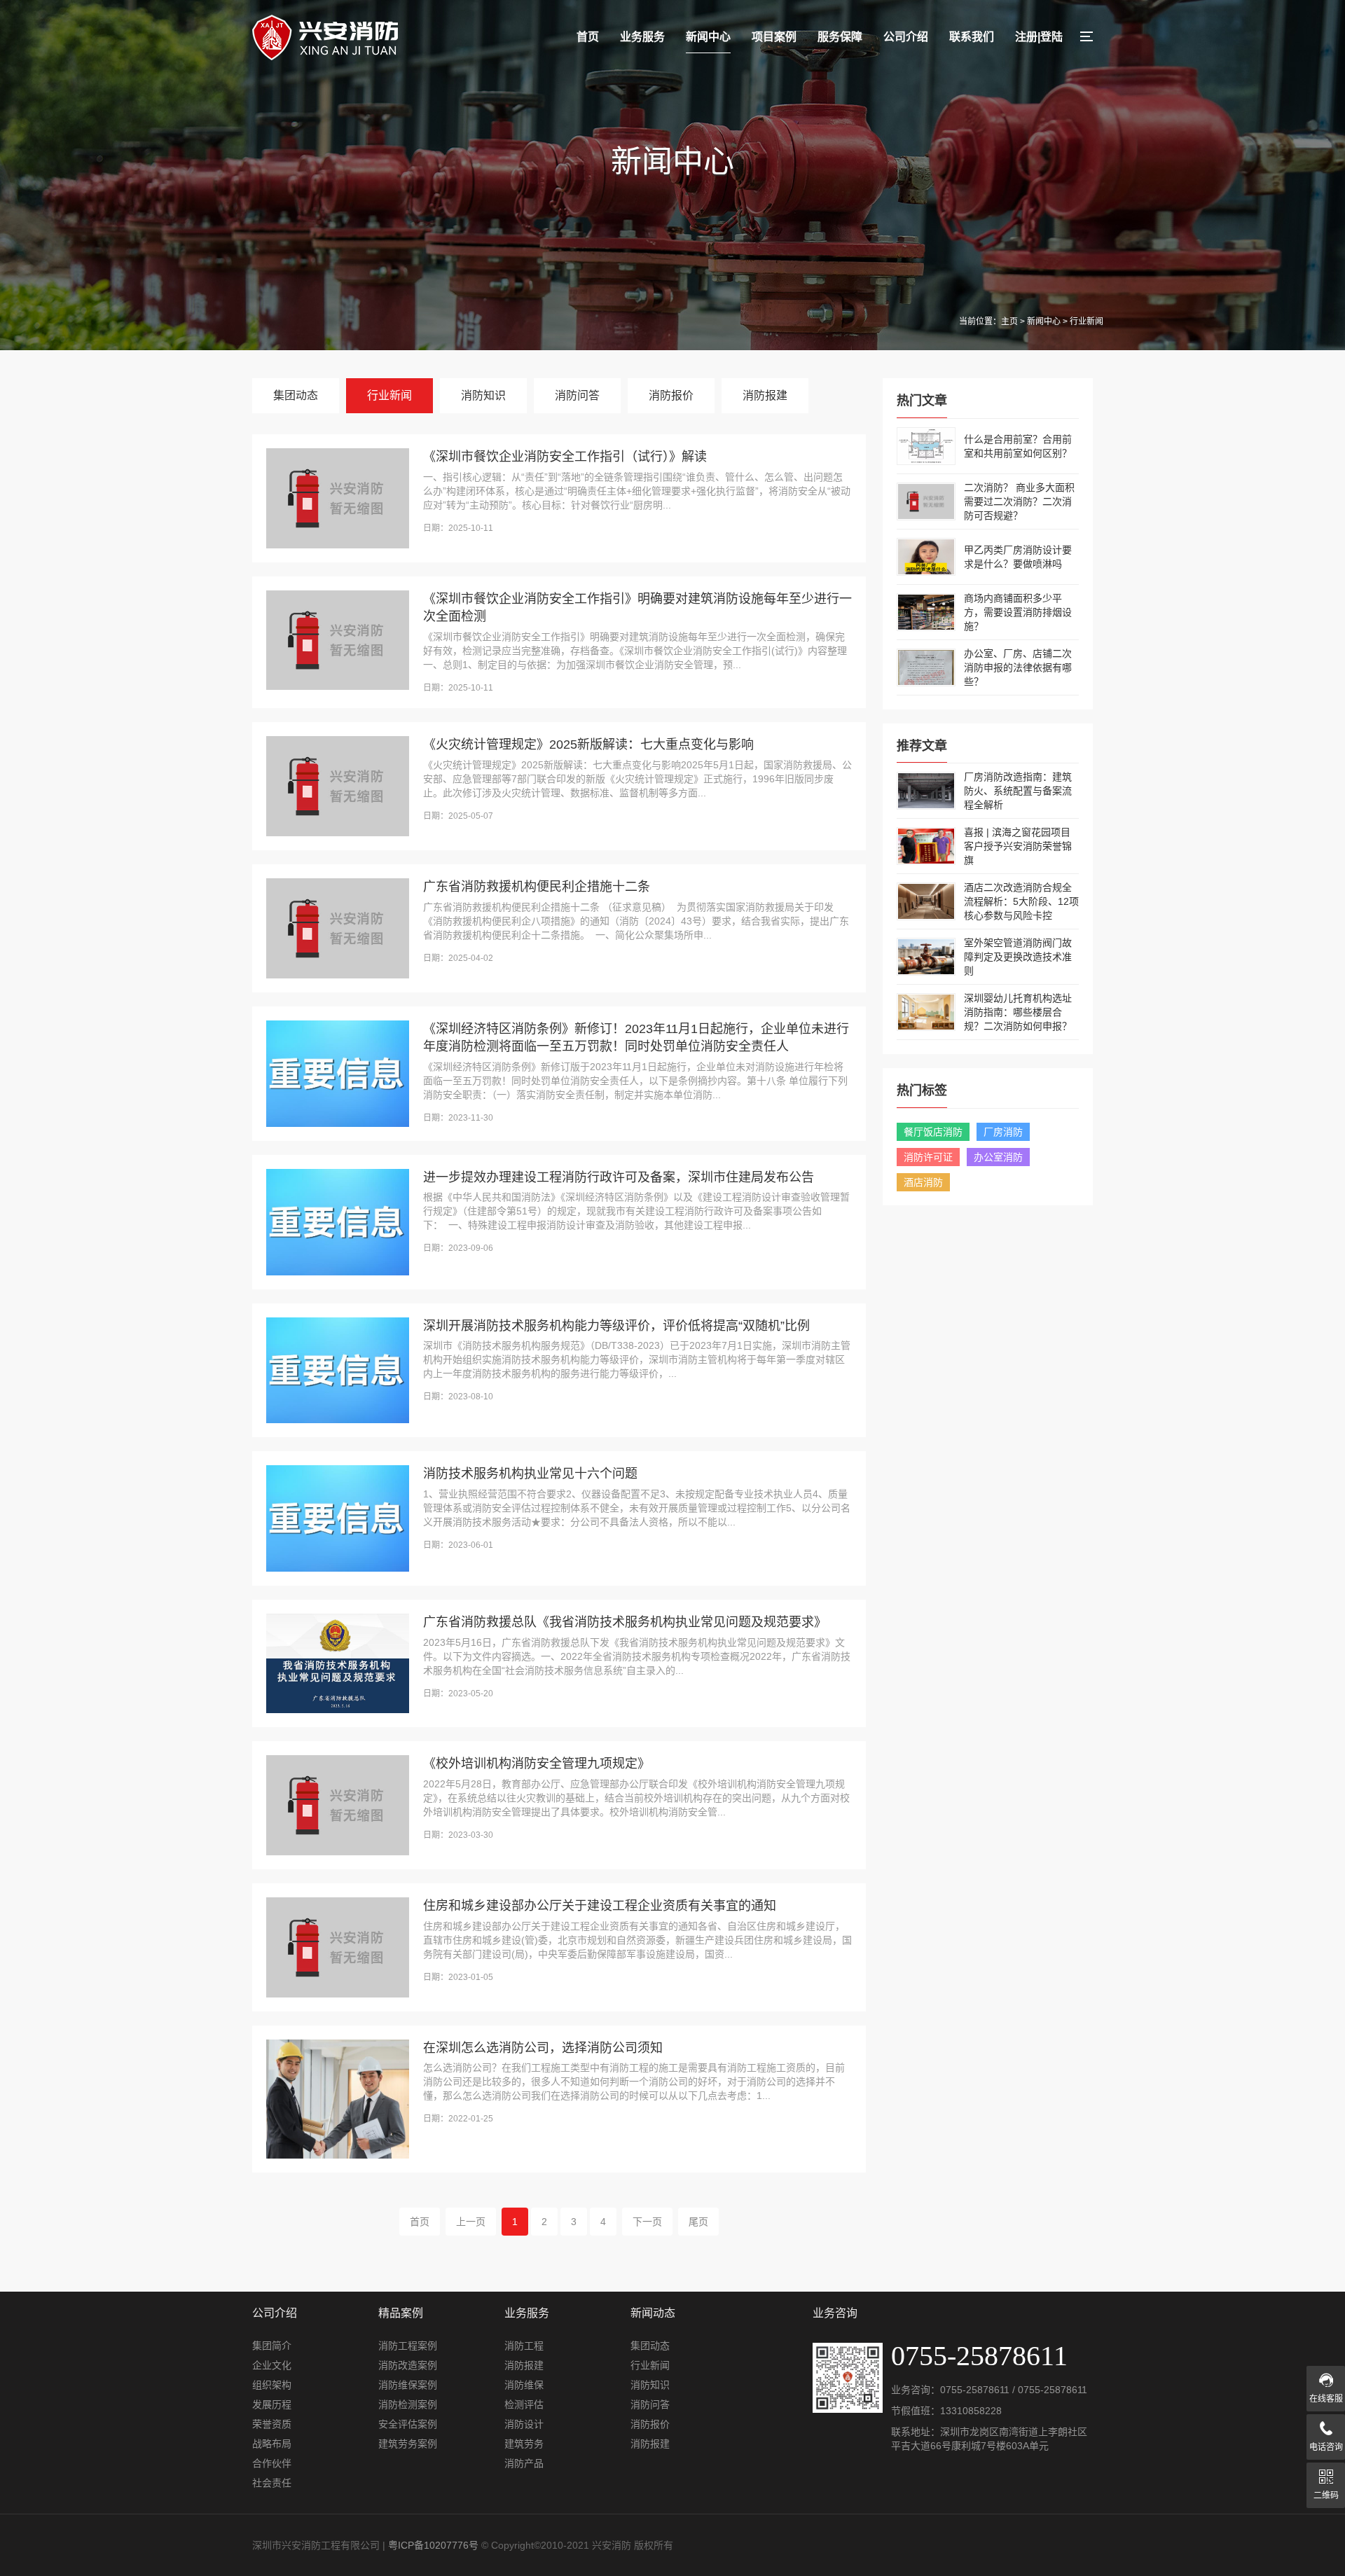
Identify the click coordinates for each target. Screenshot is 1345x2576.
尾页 (698, 2222)
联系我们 (972, 37)
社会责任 (272, 2483)
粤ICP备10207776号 (433, 2545)
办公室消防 (998, 1157)
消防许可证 (928, 1157)
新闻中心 (708, 37)
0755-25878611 (975, 2390)
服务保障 (840, 37)
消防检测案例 (408, 2404)
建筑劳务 (524, 2444)
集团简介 (272, 2346)
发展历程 (272, 2404)
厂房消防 (1003, 1132)
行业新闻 (389, 395)
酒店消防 (923, 1182)
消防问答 (577, 395)
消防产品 (524, 2463)
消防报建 (765, 395)
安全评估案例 (408, 2424)
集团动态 (296, 395)
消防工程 (524, 2346)
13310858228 (971, 2411)
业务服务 (642, 37)
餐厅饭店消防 (933, 1132)
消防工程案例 (408, 2346)
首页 (588, 37)
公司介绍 (906, 37)
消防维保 (524, 2385)
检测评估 (524, 2404)
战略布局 (272, 2444)
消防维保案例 (408, 2385)
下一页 (647, 2222)
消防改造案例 (408, 2365)
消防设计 (524, 2424)
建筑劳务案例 (408, 2444)
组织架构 (272, 2385)
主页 (1009, 321)
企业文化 (272, 2365)
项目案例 (774, 37)
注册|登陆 (1039, 37)
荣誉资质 (272, 2424)
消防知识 (483, 395)
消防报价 (671, 395)
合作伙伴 (272, 2463)
